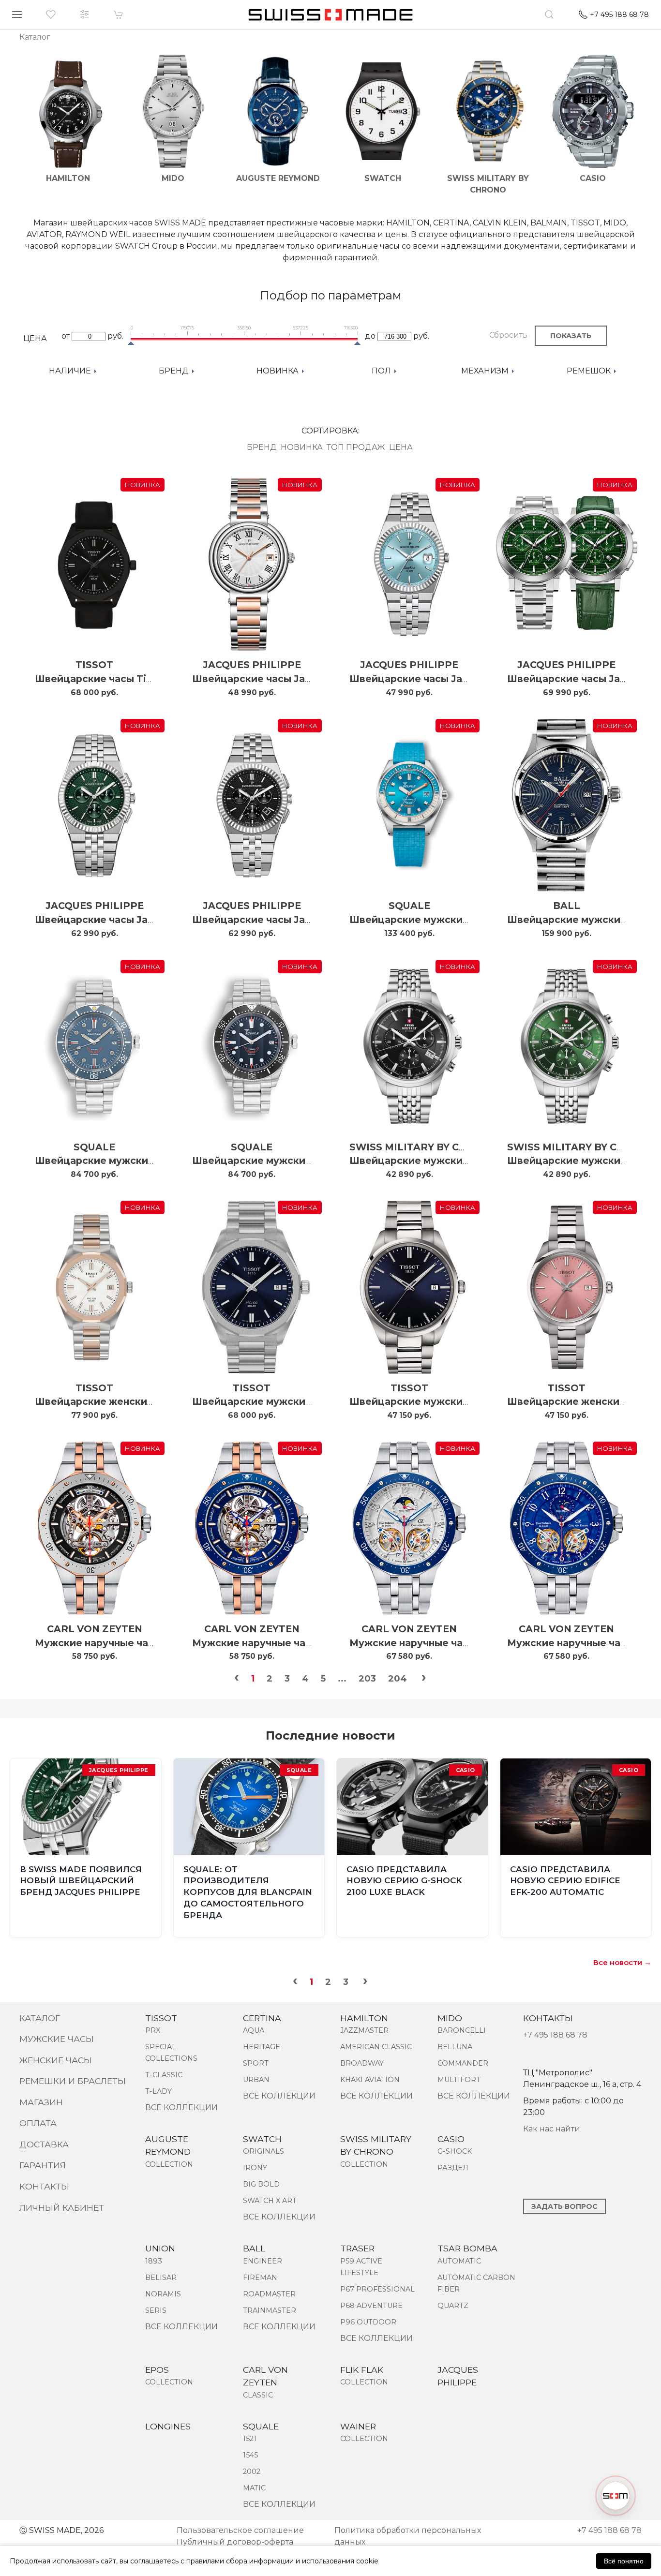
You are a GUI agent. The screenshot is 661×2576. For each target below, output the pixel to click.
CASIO (451, 2139)
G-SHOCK (455, 2151)
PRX (153, 2030)
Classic (258, 2395)
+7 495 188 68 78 (555, 2035)
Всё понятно (624, 2561)
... (342, 1679)
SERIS (156, 2310)
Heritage (262, 2047)
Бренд (262, 447)
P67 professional (377, 2289)
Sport (256, 2063)
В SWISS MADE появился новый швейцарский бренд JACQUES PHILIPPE (81, 1881)
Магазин (41, 2102)
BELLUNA (455, 2047)
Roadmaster (269, 2294)
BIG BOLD (261, 2184)
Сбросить (508, 335)
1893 (154, 2261)
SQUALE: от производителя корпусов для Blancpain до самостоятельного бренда (248, 1892)
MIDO (450, 2018)
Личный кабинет (62, 2208)
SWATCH (262, 2139)
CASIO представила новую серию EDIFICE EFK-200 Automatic (565, 1881)
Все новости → (622, 1962)
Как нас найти (552, 2129)
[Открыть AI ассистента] (616, 2496)
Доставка (44, 2144)
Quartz (453, 2306)
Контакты (44, 2186)
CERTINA (262, 2018)
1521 (250, 2439)
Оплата (38, 2123)
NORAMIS (163, 2294)
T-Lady (158, 2091)
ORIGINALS (263, 2151)
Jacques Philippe (252, 665)
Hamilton (364, 2018)
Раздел (453, 2168)
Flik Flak (362, 2370)
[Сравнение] (85, 15)
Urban (256, 2080)
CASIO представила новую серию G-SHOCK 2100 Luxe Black (404, 1881)
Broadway (362, 2063)
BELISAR (161, 2278)
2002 (252, 2472)
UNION (160, 2248)
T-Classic (164, 2075)
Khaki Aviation (370, 2080)
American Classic (376, 2047)
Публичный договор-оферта (235, 2542)
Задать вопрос (564, 2206)
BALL (567, 906)
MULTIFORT (459, 2080)
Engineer (263, 2261)
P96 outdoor (368, 2322)
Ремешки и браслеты (73, 2081)
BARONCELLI (462, 2030)
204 (398, 1679)
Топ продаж (356, 447)
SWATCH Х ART (270, 2201)
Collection (169, 2164)
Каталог (40, 2018)
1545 (250, 2455)
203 (367, 1679)
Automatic (459, 2261)
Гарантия (43, 2165)
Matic (254, 2488)
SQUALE (409, 906)
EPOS (157, 2370)
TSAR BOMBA (467, 2248)
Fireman (260, 2278)
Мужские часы (57, 2039)
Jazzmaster (364, 2030)
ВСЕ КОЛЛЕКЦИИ (181, 2107)
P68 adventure (371, 2306)
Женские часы (56, 2060)
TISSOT (94, 665)
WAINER (358, 2426)
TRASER (357, 2248)
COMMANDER (463, 2063)
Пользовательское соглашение (240, 2530)
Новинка (302, 447)
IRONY (255, 2168)
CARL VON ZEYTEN (95, 1629)
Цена (401, 447)
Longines (168, 2426)
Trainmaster (270, 2310)
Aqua (254, 2030)
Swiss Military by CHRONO (424, 1147)
